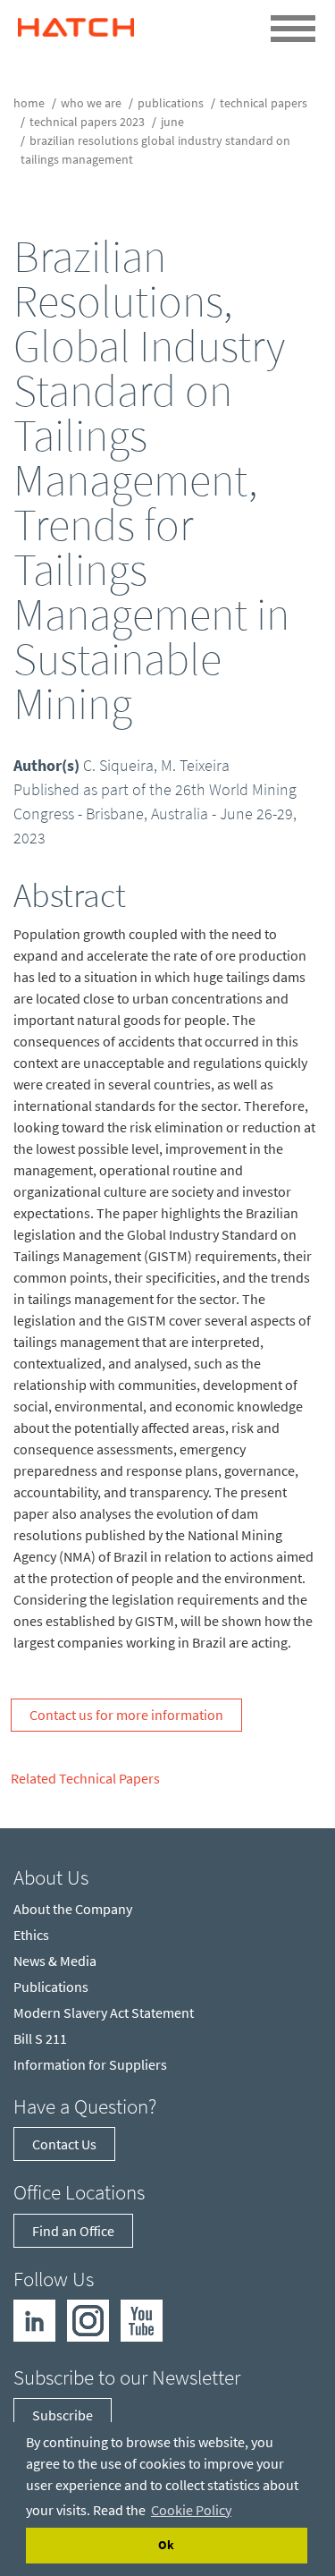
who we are (91, 103)
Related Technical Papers (85, 1778)
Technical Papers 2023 (87, 122)
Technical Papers (264, 103)
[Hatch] (76, 23)
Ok (166, 2545)
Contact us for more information (126, 1715)
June (172, 122)
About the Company (73, 1909)
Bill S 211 (40, 2038)
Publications (171, 103)
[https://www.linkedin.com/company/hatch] (34, 2318)
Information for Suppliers (90, 2064)
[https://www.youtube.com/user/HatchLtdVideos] (142, 2318)
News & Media (55, 1961)
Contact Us (64, 2144)
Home (29, 103)
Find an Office (73, 2231)
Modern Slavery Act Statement (104, 2012)
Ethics (31, 1935)
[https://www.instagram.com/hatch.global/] (88, 2318)
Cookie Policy (191, 2510)
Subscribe (63, 2415)
